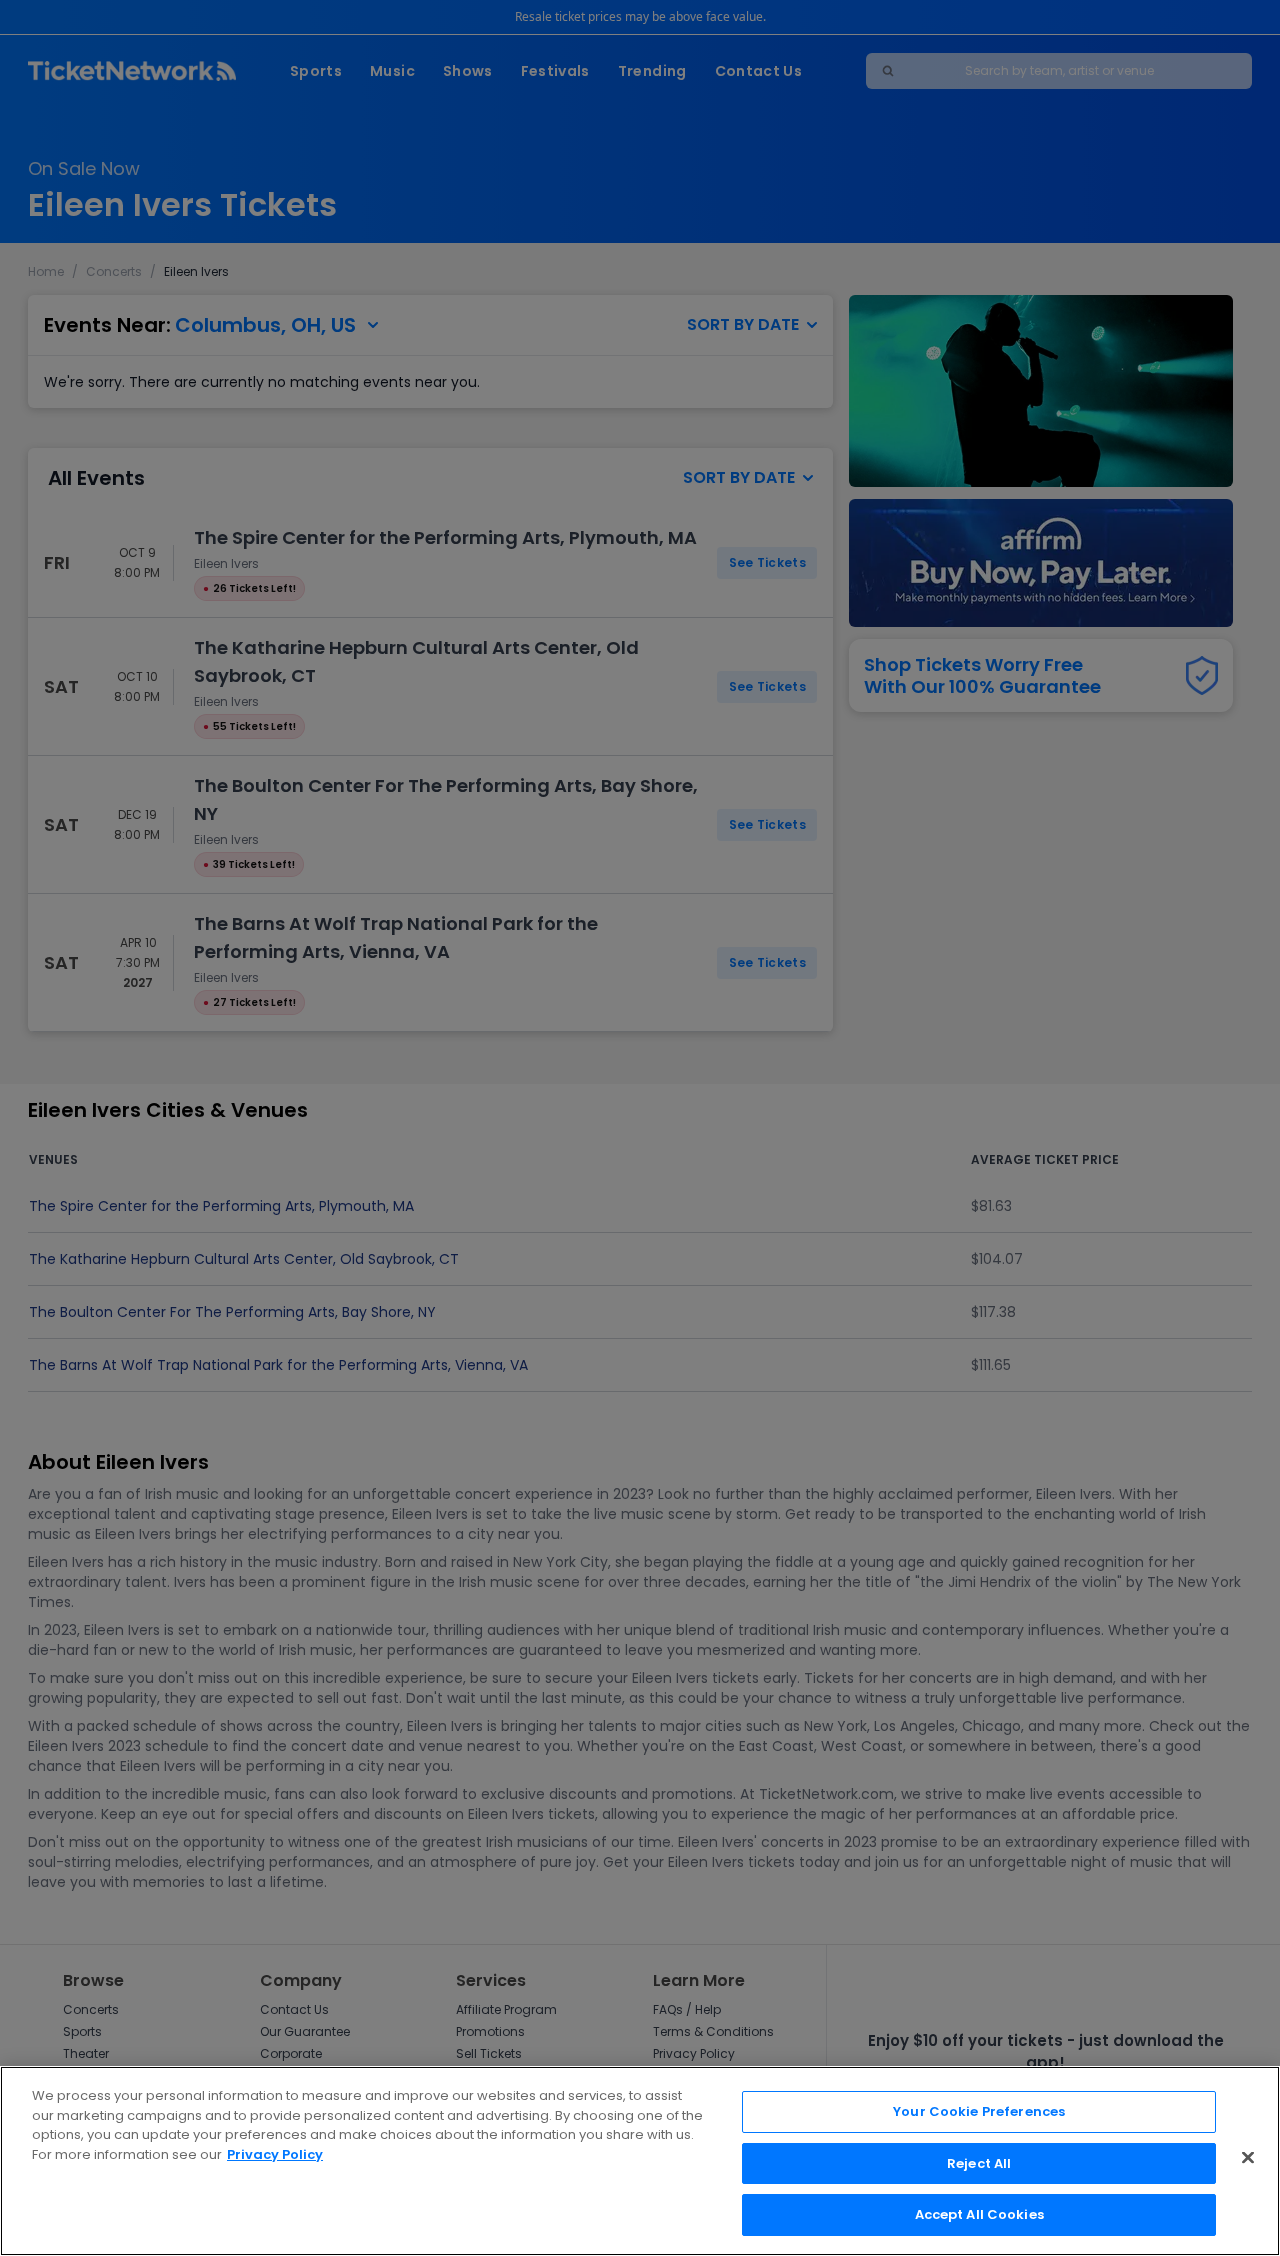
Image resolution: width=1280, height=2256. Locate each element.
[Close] (1248, 2158)
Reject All (979, 2163)
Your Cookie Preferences (979, 2111)
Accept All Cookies (979, 2214)
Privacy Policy (275, 2154)
